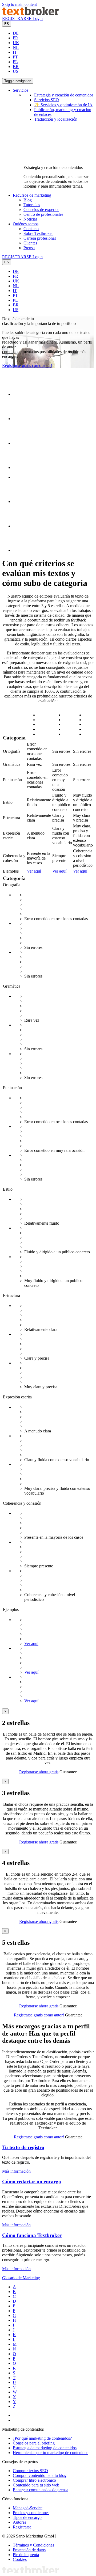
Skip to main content (19, 4)
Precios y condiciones (31, 2513)
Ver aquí (34, 871)
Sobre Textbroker (38, 233)
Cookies (20, 2559)
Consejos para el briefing (34, 2443)
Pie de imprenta (26, 2555)
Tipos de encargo (27, 2517)
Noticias (30, 219)
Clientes (30, 243)
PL (15, 62)
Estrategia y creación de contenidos (64, 95)
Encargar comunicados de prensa (41, 2490)
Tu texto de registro (23, 2147)
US (16, 71)
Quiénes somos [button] (26, 224)
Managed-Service (28, 2508)
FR (15, 38)
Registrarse (22, 2527)
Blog (28, 200)
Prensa (29, 248)
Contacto (31, 229)
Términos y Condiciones (33, 2545)
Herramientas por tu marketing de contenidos (51, 2453)
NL (16, 47)
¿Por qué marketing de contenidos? (42, 2438)
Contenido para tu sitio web (36, 2485)
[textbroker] (31, 14)
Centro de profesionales (43, 214)
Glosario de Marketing (21, 2278)
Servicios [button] (21, 90)
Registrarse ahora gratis (39, 1772)
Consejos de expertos (41, 210)
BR (16, 67)
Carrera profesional (40, 238)
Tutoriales (32, 205)
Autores (19, 2522)
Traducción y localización (56, 119)
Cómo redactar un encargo (32, 2182)
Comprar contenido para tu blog (40, 2475)
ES (7, 24)
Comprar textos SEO (30, 2471)
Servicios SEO (47, 100)
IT (15, 52)
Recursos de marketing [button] (32, 195)
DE (16, 33)
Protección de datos (29, 2550)
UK (16, 43)
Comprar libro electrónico (34, 2480)
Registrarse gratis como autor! (27, 365)
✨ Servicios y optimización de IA (63, 105)
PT (15, 57)
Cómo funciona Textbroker (32, 2235)
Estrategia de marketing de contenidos (45, 2448)
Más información (16, 2171)
